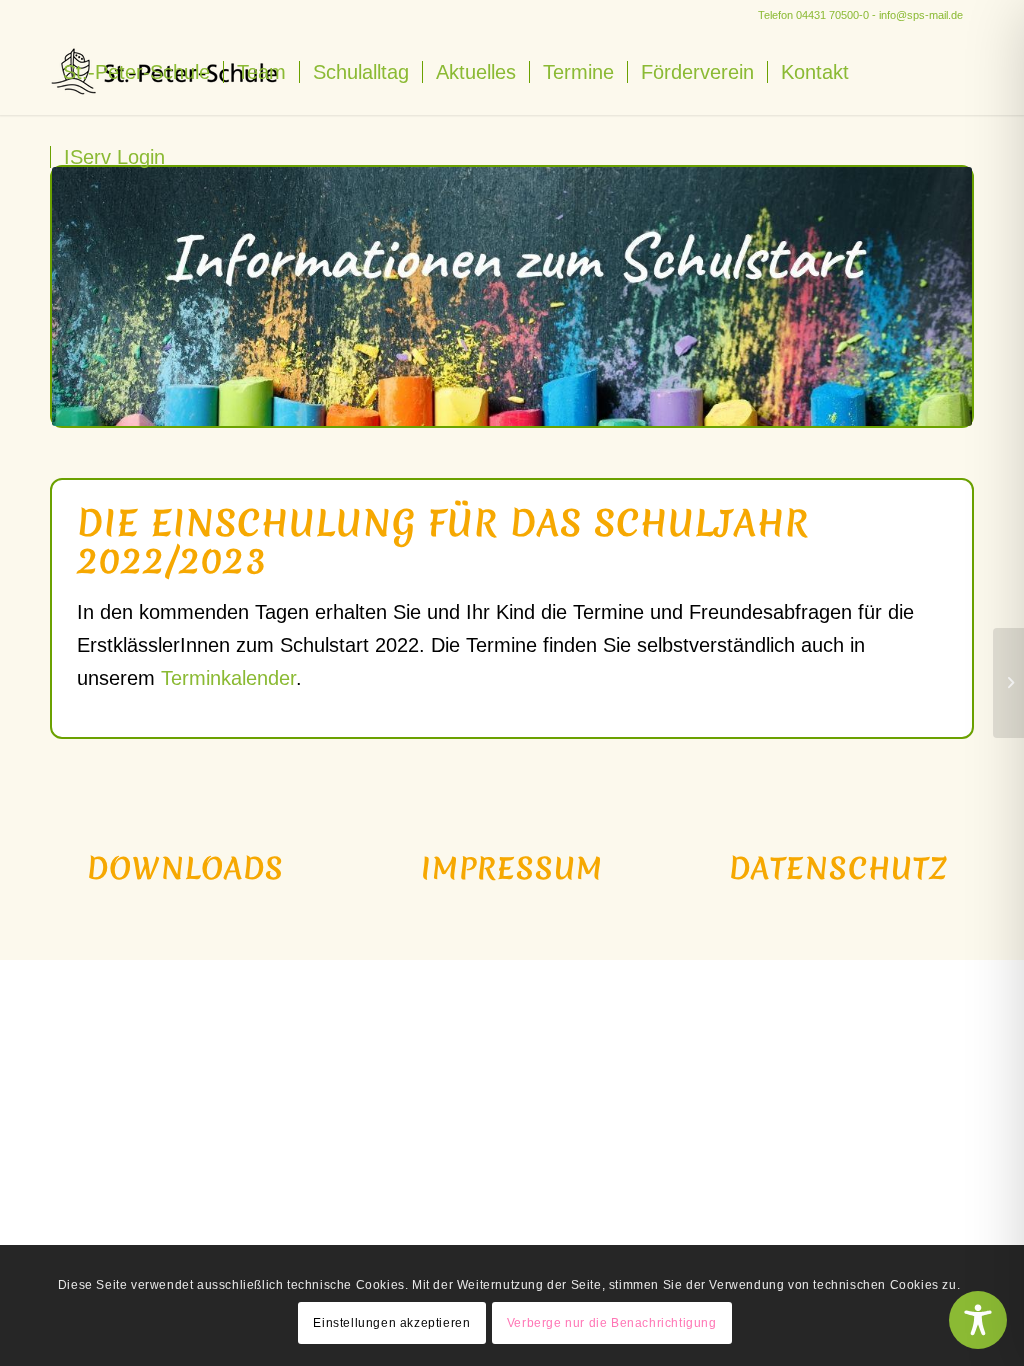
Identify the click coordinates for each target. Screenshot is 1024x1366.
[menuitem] (136, 72)
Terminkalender (228, 678)
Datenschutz (838, 868)
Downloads (185, 868)
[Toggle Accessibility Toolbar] (978, 1320)
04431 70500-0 (832, 15)
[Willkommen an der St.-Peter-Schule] (1008, 683)
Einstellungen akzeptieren (391, 1323)
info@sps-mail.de (921, 15)
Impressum (512, 868)
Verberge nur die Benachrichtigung (612, 1323)
